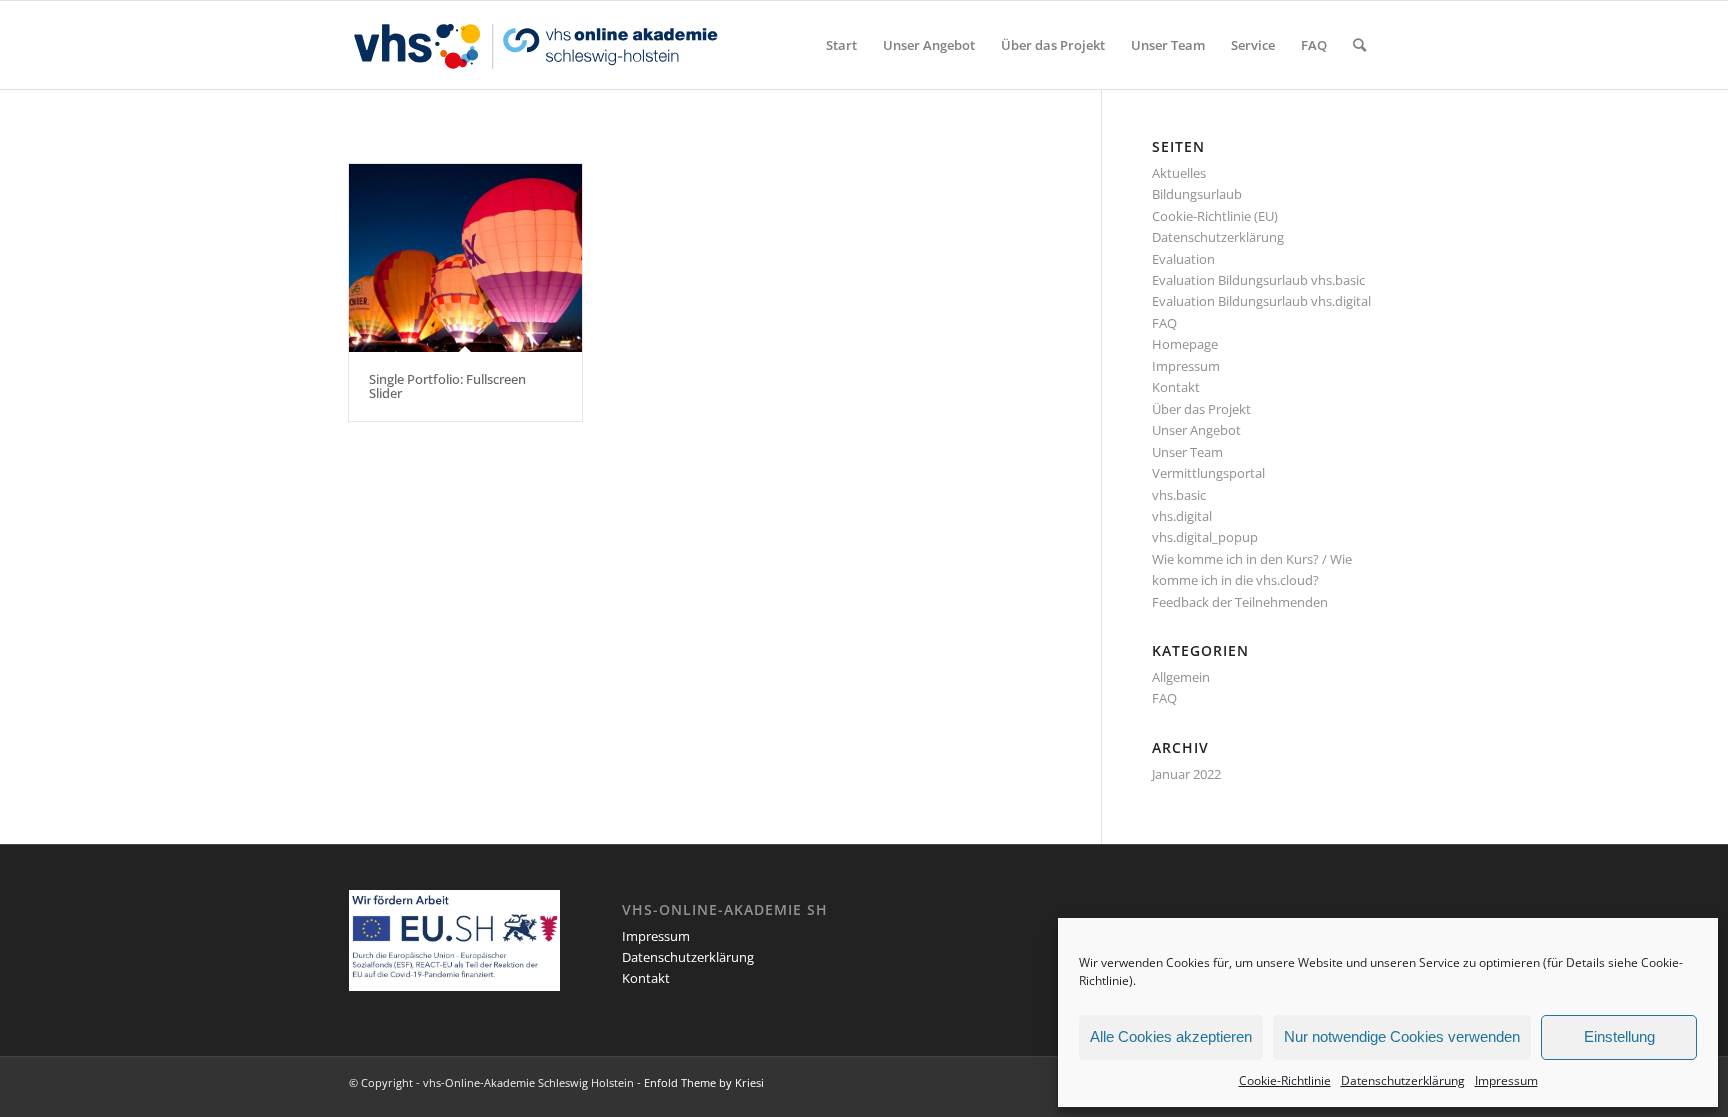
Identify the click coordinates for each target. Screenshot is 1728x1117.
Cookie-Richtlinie (1285, 1080)
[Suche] (1359, 45)
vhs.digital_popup (1205, 537)
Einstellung (1619, 1036)
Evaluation (1183, 259)
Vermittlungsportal (1208, 473)
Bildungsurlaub (1197, 194)
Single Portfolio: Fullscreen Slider (447, 386)
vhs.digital (1182, 516)
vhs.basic (1179, 495)
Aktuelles (1179, 173)
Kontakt (1176, 387)
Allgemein (1181, 677)
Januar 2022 (1186, 774)
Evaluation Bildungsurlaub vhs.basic (1258, 280)
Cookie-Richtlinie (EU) (1215, 216)
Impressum (1506, 1080)
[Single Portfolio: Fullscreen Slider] (465, 258)
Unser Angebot (1196, 430)
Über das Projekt (1201, 409)
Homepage (1185, 344)
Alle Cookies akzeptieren (1171, 1036)
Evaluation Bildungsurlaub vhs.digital (1261, 301)
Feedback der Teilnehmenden (1240, 602)
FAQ (1164, 323)
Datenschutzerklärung (1403, 1080)
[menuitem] (841, 45)
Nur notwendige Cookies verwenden (1402, 1036)
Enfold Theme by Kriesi (704, 1082)
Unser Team (1187, 452)
